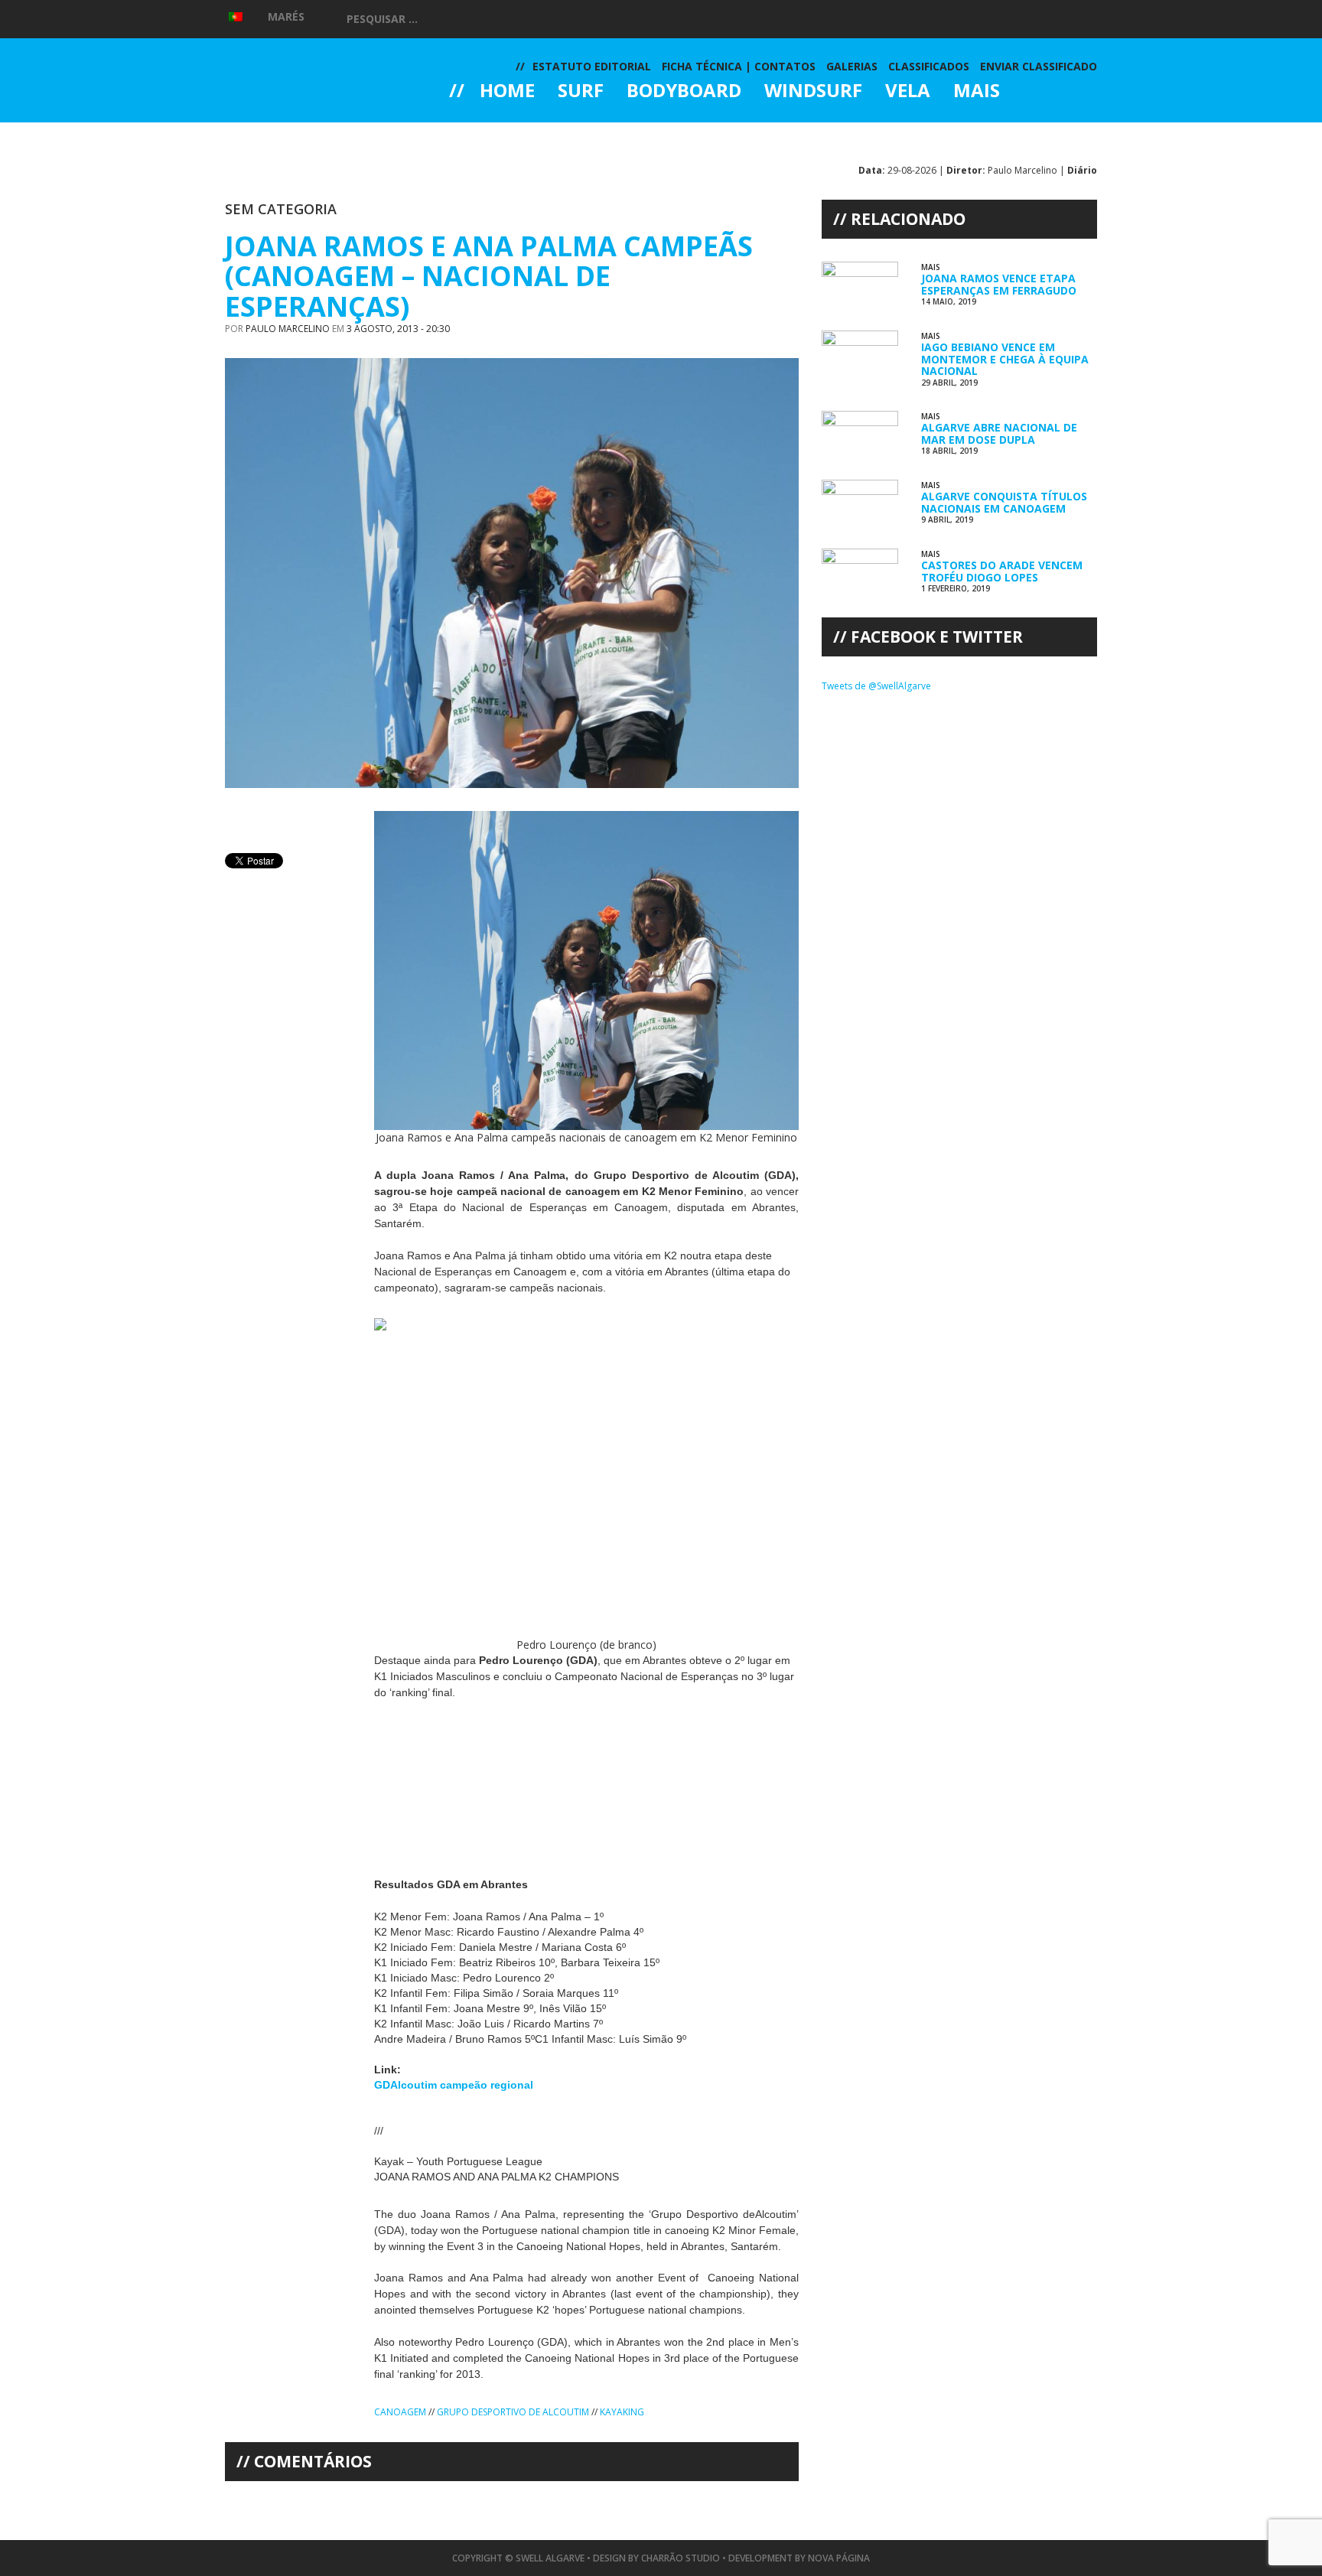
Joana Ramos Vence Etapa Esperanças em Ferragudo (999, 284)
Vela (908, 92)
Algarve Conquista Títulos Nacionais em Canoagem (1004, 502)
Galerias (504, 133)
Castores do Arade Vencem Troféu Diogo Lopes (1002, 571)
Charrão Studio (681, 2558)
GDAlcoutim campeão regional (454, 2085)
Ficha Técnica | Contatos (739, 66)
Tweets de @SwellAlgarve (876, 686)
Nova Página (839, 2558)
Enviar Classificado (1039, 66)
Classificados (929, 66)
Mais (977, 92)
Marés (286, 16)
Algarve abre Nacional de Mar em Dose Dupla (999, 433)
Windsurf (813, 92)
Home (507, 92)
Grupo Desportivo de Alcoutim (513, 2412)
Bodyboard (684, 92)
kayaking (622, 2412)
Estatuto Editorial (592, 66)
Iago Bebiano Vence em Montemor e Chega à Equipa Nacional (1005, 359)
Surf (581, 92)
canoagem (400, 2412)
